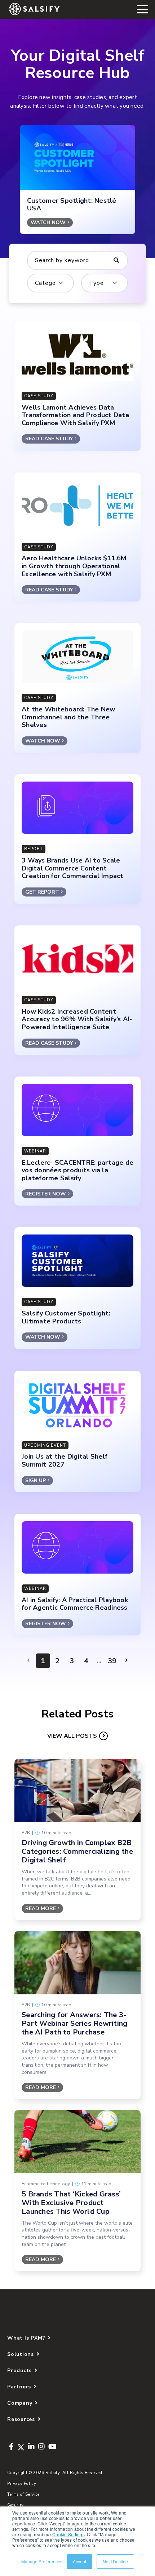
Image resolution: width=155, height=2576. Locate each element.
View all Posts (72, 1736)
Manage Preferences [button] (42, 2561)
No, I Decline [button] (115, 2561)
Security (15, 2505)
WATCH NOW (48, 222)
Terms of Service (23, 2494)
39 (112, 1661)
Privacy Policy (22, 2484)
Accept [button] (79, 2561)
